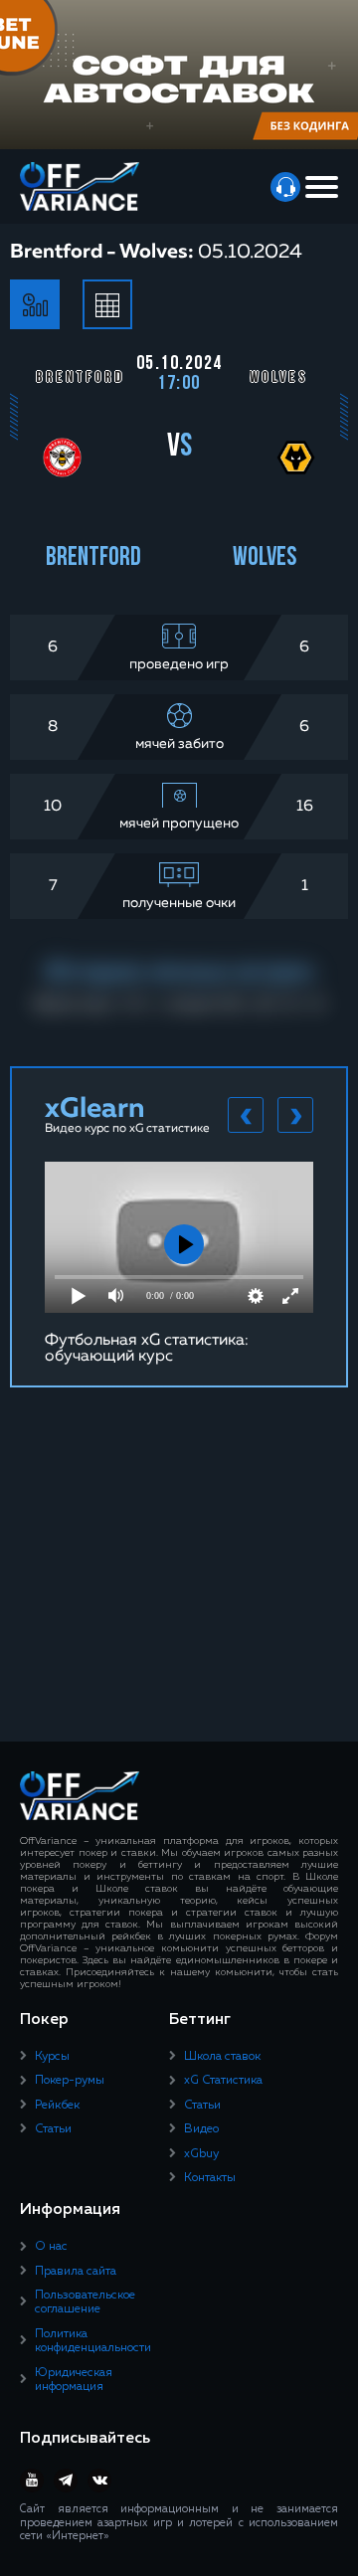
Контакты (210, 2178)
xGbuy (201, 2154)
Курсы (52, 2057)
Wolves (265, 558)
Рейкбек (57, 2106)
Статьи (53, 2129)
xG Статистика (223, 2081)
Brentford (93, 558)
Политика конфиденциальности (93, 2341)
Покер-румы (70, 2081)
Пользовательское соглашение (85, 2302)
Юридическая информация (74, 2380)
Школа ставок (222, 2057)
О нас (51, 2247)
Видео (201, 2129)
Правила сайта (76, 2272)
